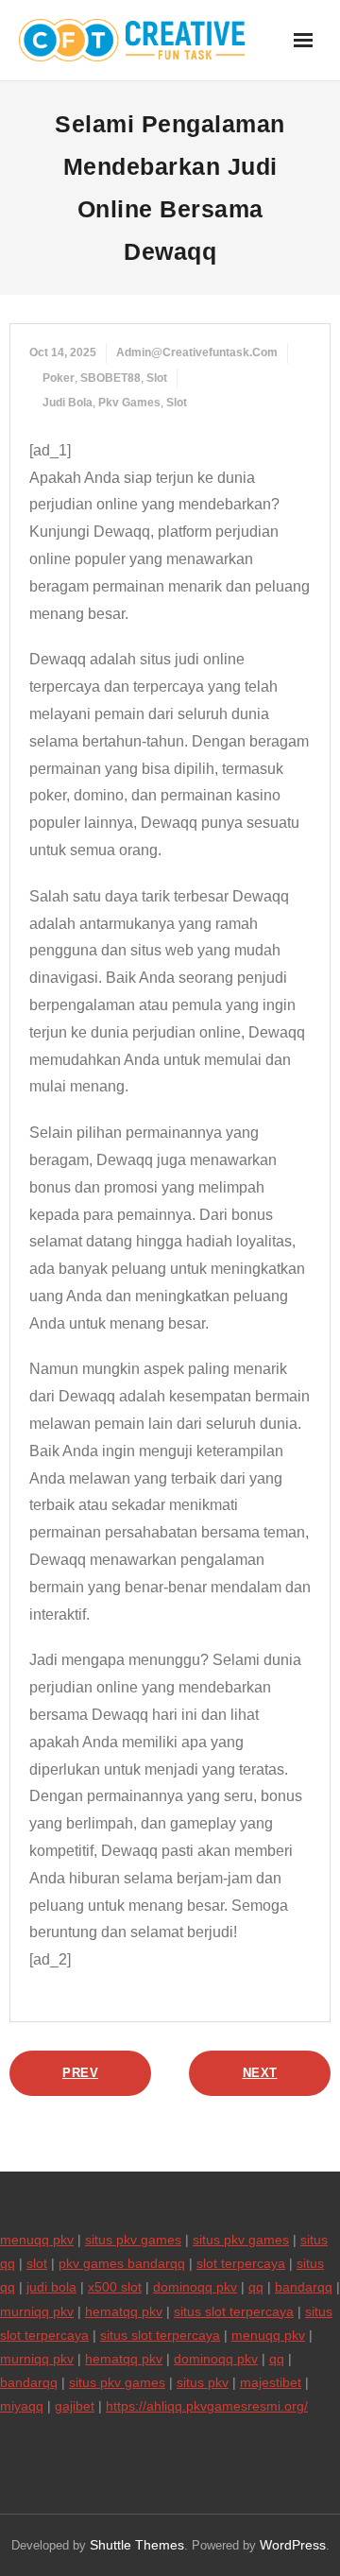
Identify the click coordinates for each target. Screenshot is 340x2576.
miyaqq (22, 2406)
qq (256, 2287)
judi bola (68, 403)
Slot (157, 378)
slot (177, 403)
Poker (59, 378)
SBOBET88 (110, 378)
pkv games (129, 403)
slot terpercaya (241, 2263)
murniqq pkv (37, 2311)
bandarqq (304, 2287)
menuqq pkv (37, 2240)
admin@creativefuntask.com (197, 352)
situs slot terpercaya (234, 2311)
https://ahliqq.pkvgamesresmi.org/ (207, 2406)
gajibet (75, 2406)
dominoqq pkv (195, 2287)
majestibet (271, 2382)
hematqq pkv (124, 2311)
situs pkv (203, 2382)
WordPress (293, 2545)
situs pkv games (133, 2240)
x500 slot (115, 2287)
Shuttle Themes (137, 2545)
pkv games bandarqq (122, 2263)
